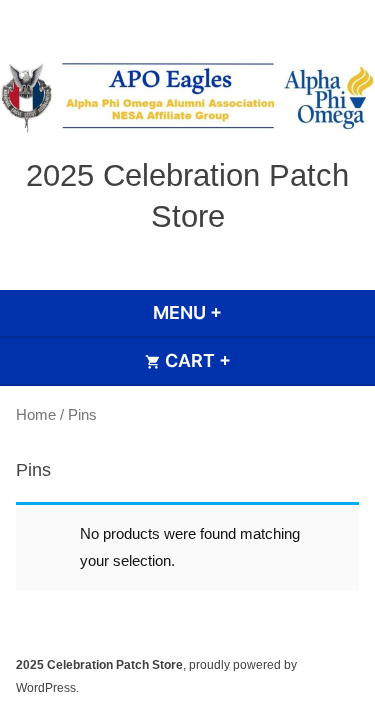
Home (36, 414)
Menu (241, 312)
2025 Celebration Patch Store (99, 665)
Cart (250, 360)
